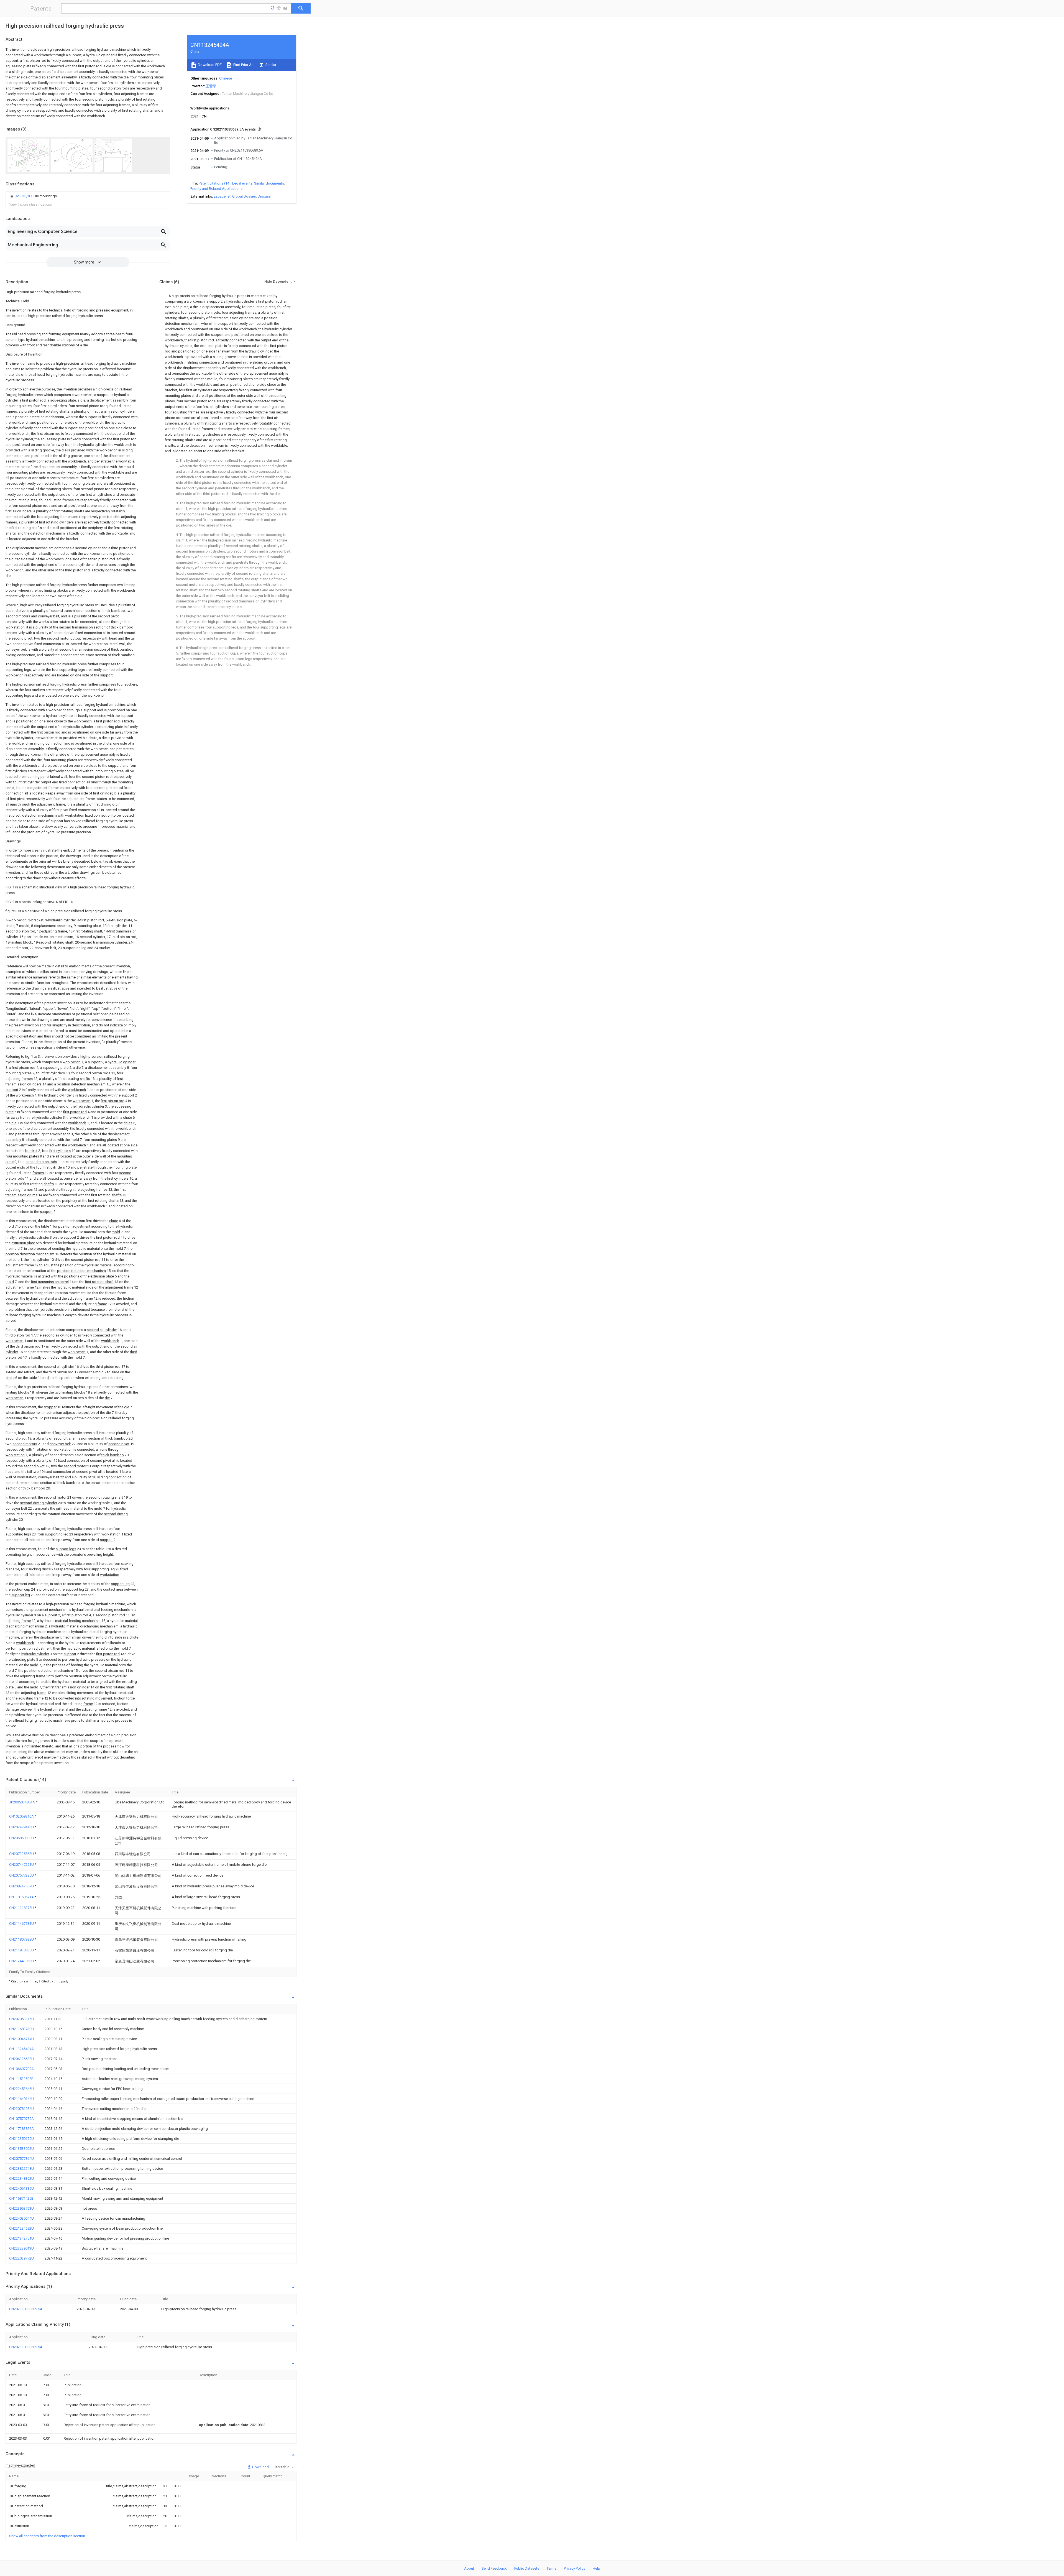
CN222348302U (21, 2178)
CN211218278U (22, 1908)
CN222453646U (21, 2089)
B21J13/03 (23, 196)
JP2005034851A (22, 1802)
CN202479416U (22, 1827)
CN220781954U (21, 2109)
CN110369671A (22, 1897)
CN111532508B (21, 2079)
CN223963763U (21, 2208)
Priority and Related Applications (216, 189)
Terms (552, 2568)
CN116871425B (21, 2198)
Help (596, 2568)
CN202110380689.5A (26, 2309)
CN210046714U (21, 2039)
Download (260, 2467)
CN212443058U (22, 1961)
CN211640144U (21, 2099)
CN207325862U (22, 1854)
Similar (270, 65)
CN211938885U (22, 1950)
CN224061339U (21, 2188)
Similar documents (269, 183)
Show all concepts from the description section (47, 2536)
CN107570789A (21, 2119)
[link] (33, 196)
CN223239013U (21, 2248)
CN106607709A (21, 2069)
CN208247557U (22, 1886)
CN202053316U (21, 2019)
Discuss (264, 196)
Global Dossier (244, 196)
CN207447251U (22, 1865)
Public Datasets (527, 2568)
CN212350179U (21, 2139)
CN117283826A (21, 2129)
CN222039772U (21, 2258)
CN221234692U (21, 2228)
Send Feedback (494, 2568)
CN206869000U (22, 1838)
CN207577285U (22, 1875)
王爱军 (211, 86)
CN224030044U (21, 2218)
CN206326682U (21, 2059)
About (469, 2568)
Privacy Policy (575, 2568)
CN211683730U (21, 2029)
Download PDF (209, 65)
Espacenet (222, 196)
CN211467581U (22, 1924)
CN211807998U (22, 1939)
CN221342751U (21, 2238)
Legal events (242, 183)
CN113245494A (21, 2049)
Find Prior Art (243, 65)
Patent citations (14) (215, 183)
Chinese (226, 78)
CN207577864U (21, 2159)
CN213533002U (21, 2149)
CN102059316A (22, 1816)
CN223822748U (21, 2169)
